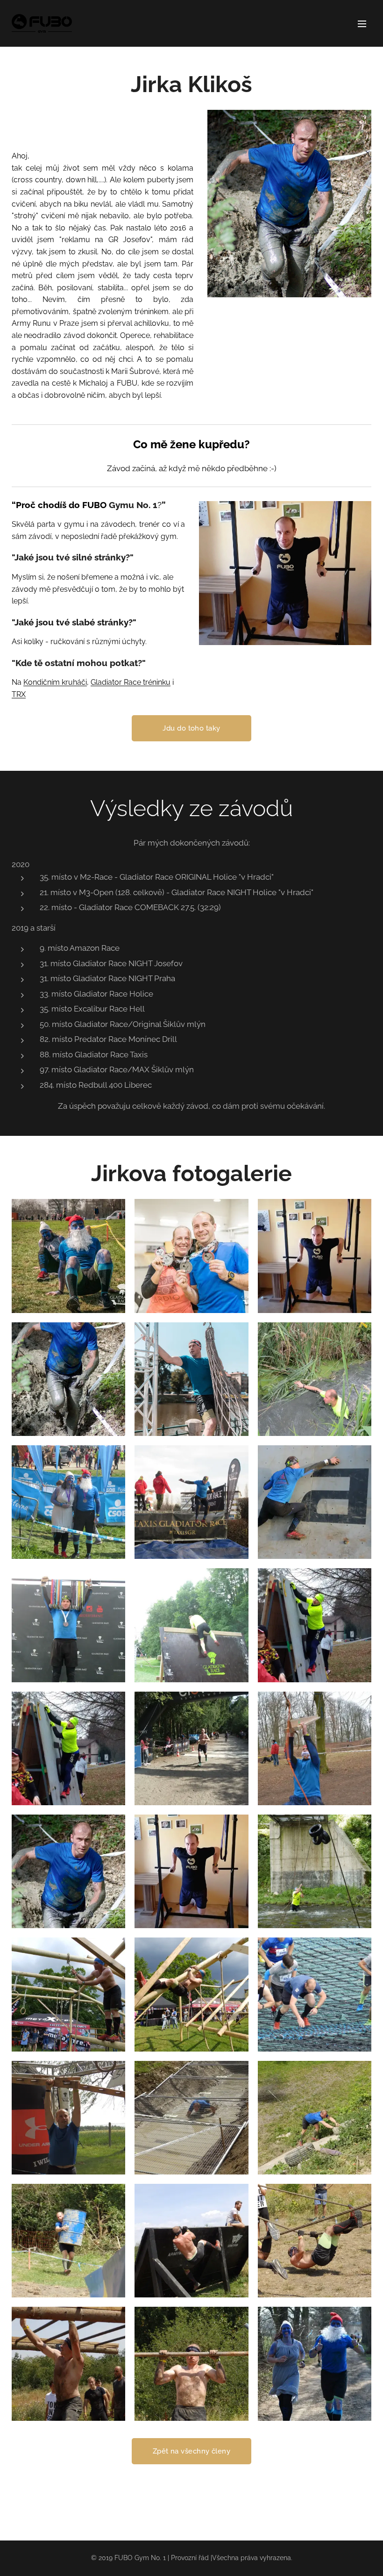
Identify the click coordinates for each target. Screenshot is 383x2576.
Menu (362, 23)
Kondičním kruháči (55, 682)
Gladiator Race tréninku (131, 682)
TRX (19, 694)
